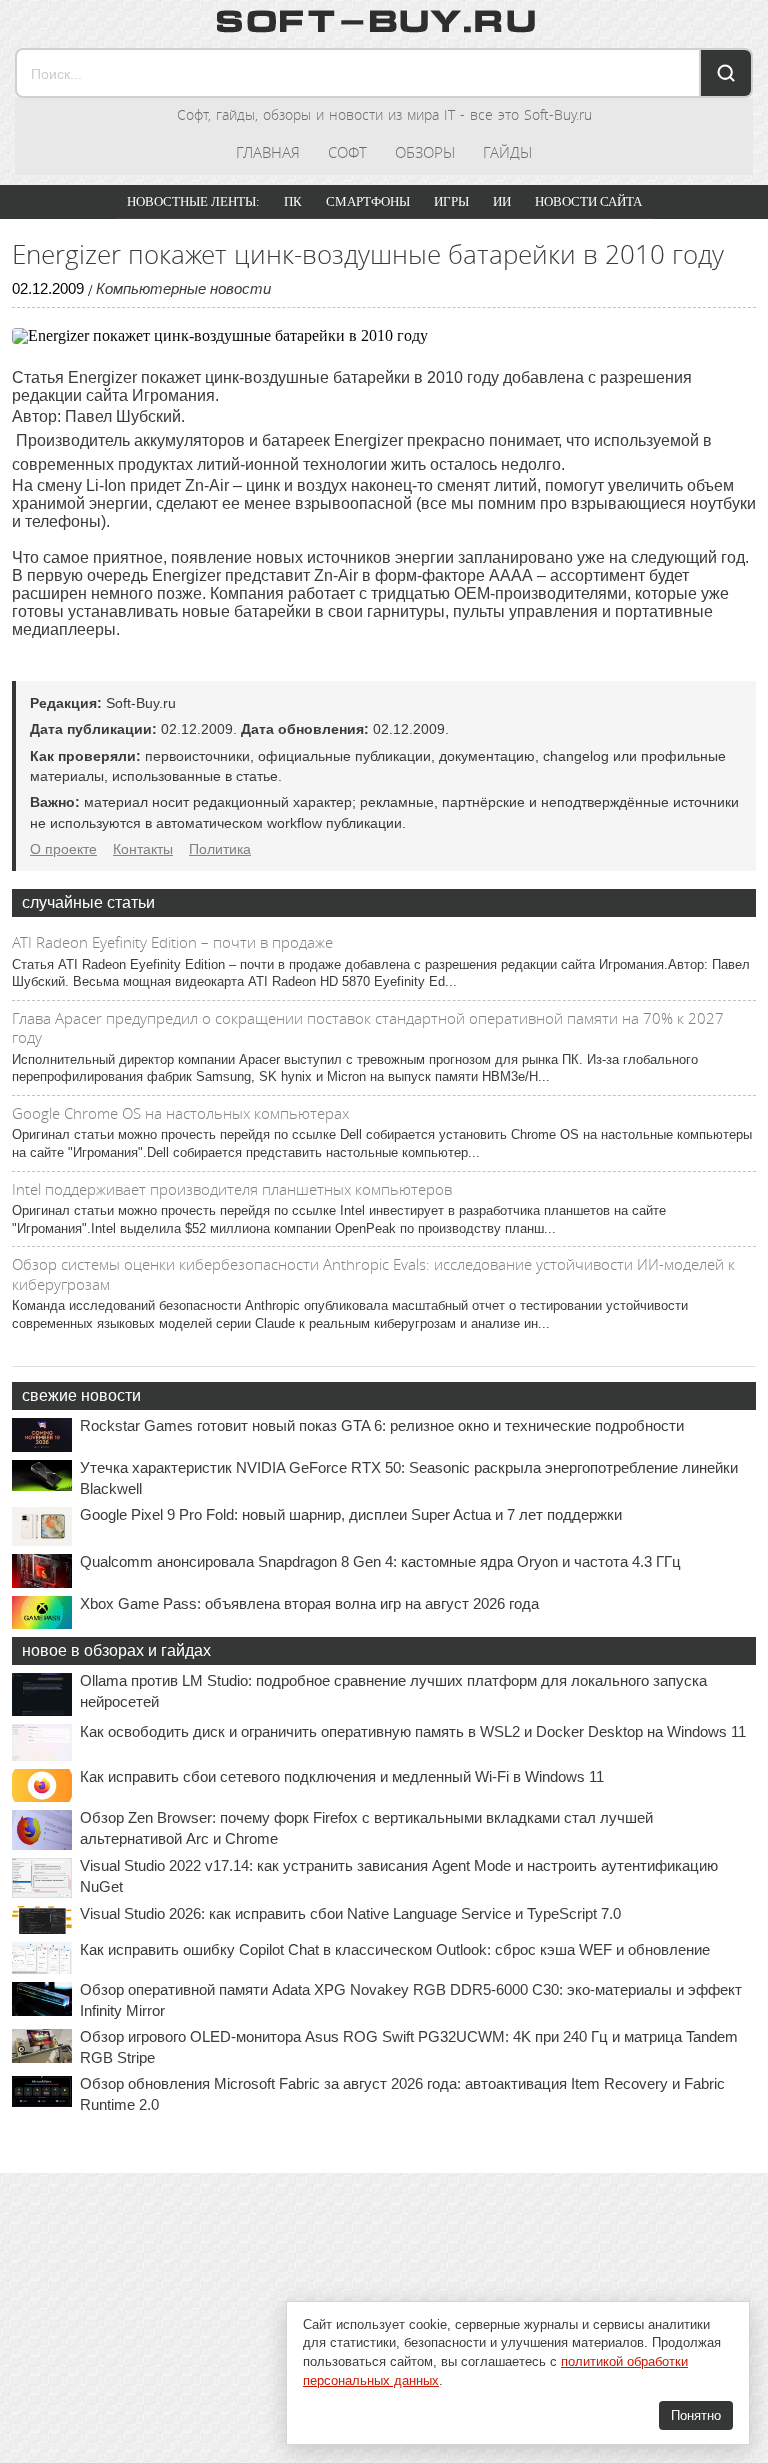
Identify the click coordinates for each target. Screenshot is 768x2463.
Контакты (143, 849)
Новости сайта (588, 201)
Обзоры (425, 152)
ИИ (502, 201)
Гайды (507, 152)
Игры (451, 201)
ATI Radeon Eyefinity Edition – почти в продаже (172, 942)
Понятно (696, 2415)
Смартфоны (368, 201)
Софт (347, 152)
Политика (220, 849)
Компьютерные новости (183, 288)
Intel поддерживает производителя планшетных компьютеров (232, 1189)
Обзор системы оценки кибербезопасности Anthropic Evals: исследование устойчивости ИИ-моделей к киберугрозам (373, 1274)
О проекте (63, 849)
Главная (268, 152)
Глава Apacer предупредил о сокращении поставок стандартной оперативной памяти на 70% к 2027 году (368, 1028)
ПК (293, 201)
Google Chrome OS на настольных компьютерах (180, 1113)
